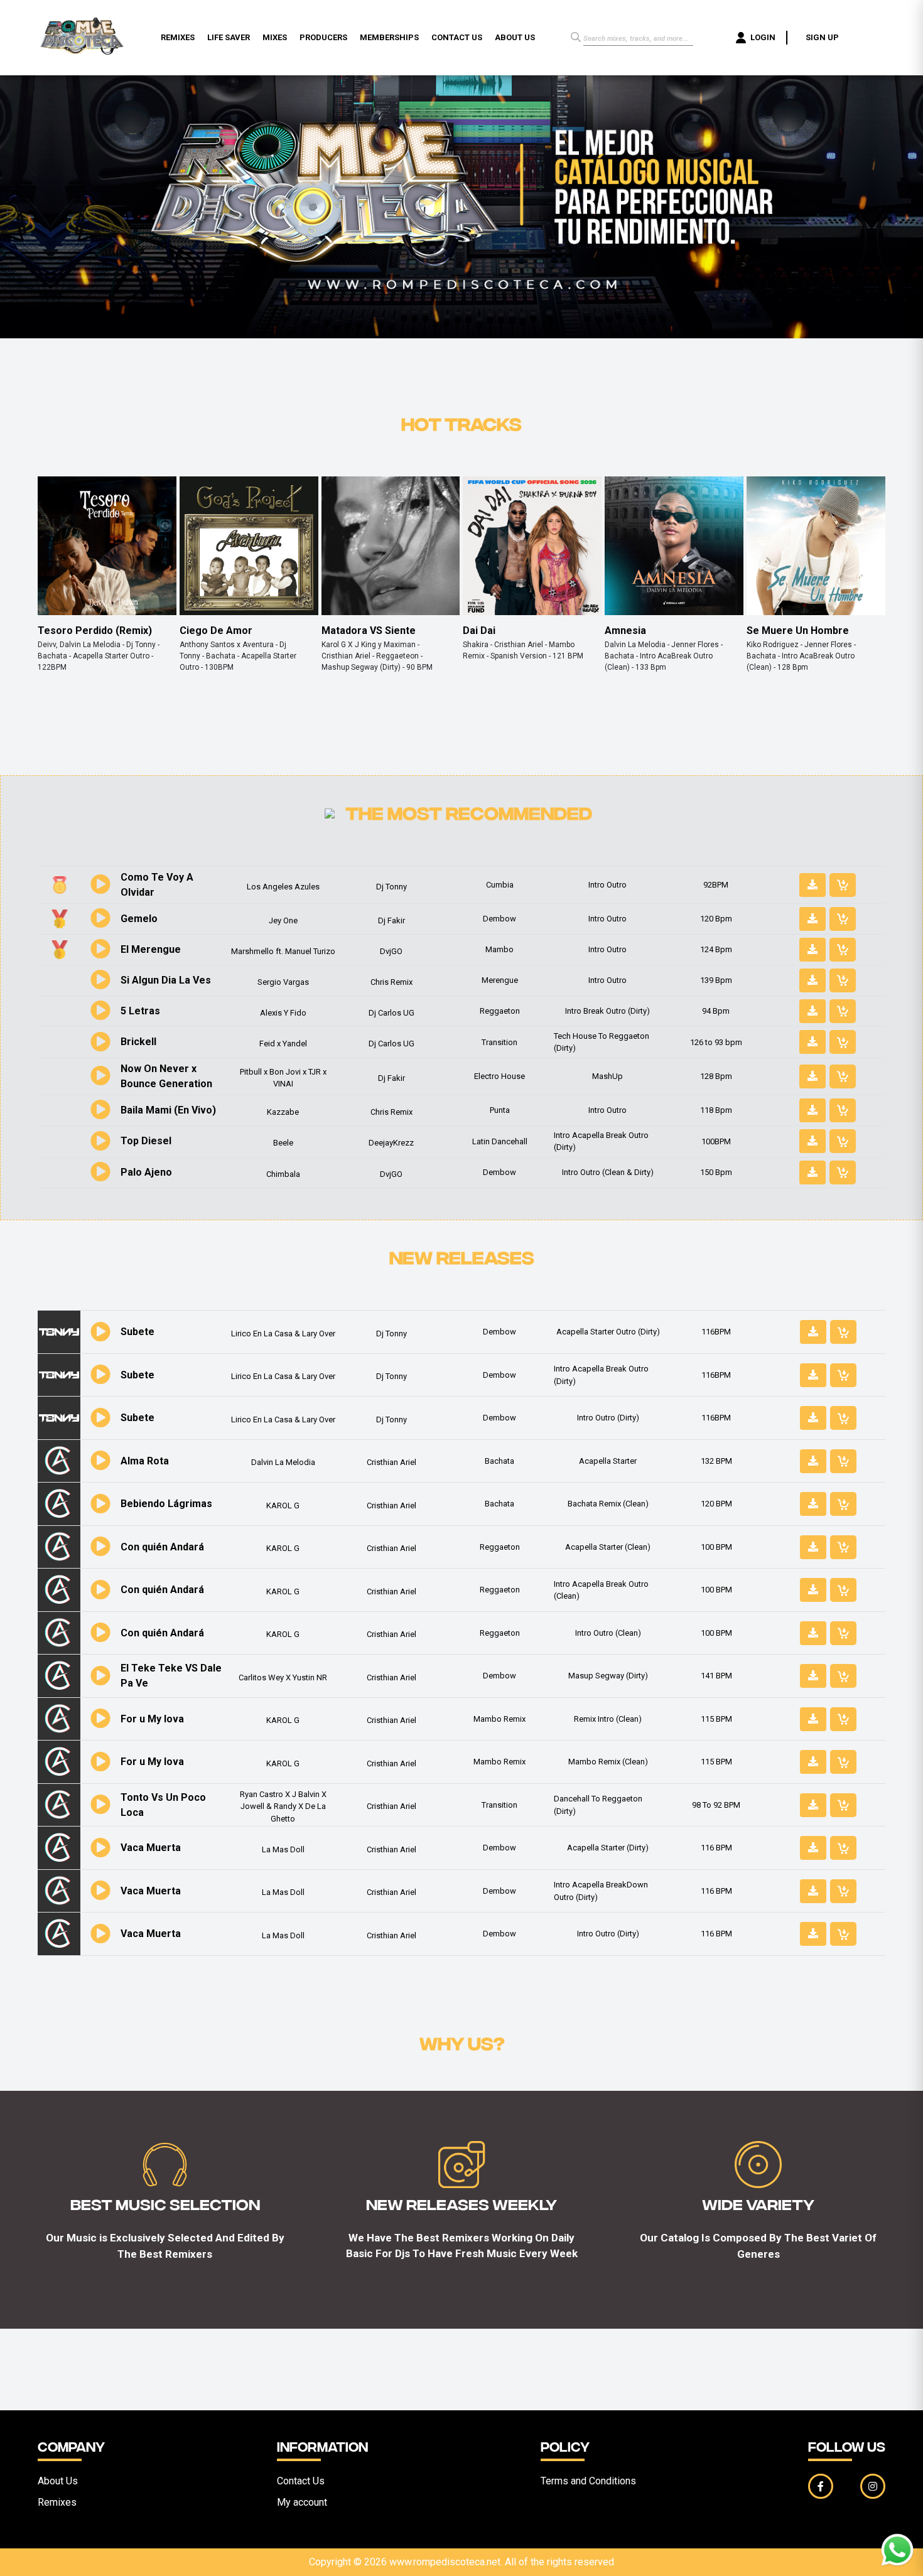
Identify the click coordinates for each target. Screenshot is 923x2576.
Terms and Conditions (588, 2481)
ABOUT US (515, 37)
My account (302, 2502)
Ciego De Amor (216, 631)
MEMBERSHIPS (389, 37)
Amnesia (625, 631)
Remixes (57, 2502)
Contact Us (301, 2481)
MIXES (275, 37)
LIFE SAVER (229, 37)
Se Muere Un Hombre (798, 631)
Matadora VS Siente (369, 631)
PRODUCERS (323, 37)
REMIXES (178, 37)
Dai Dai (479, 631)
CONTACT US (457, 37)
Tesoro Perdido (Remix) (95, 631)
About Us (58, 2481)
